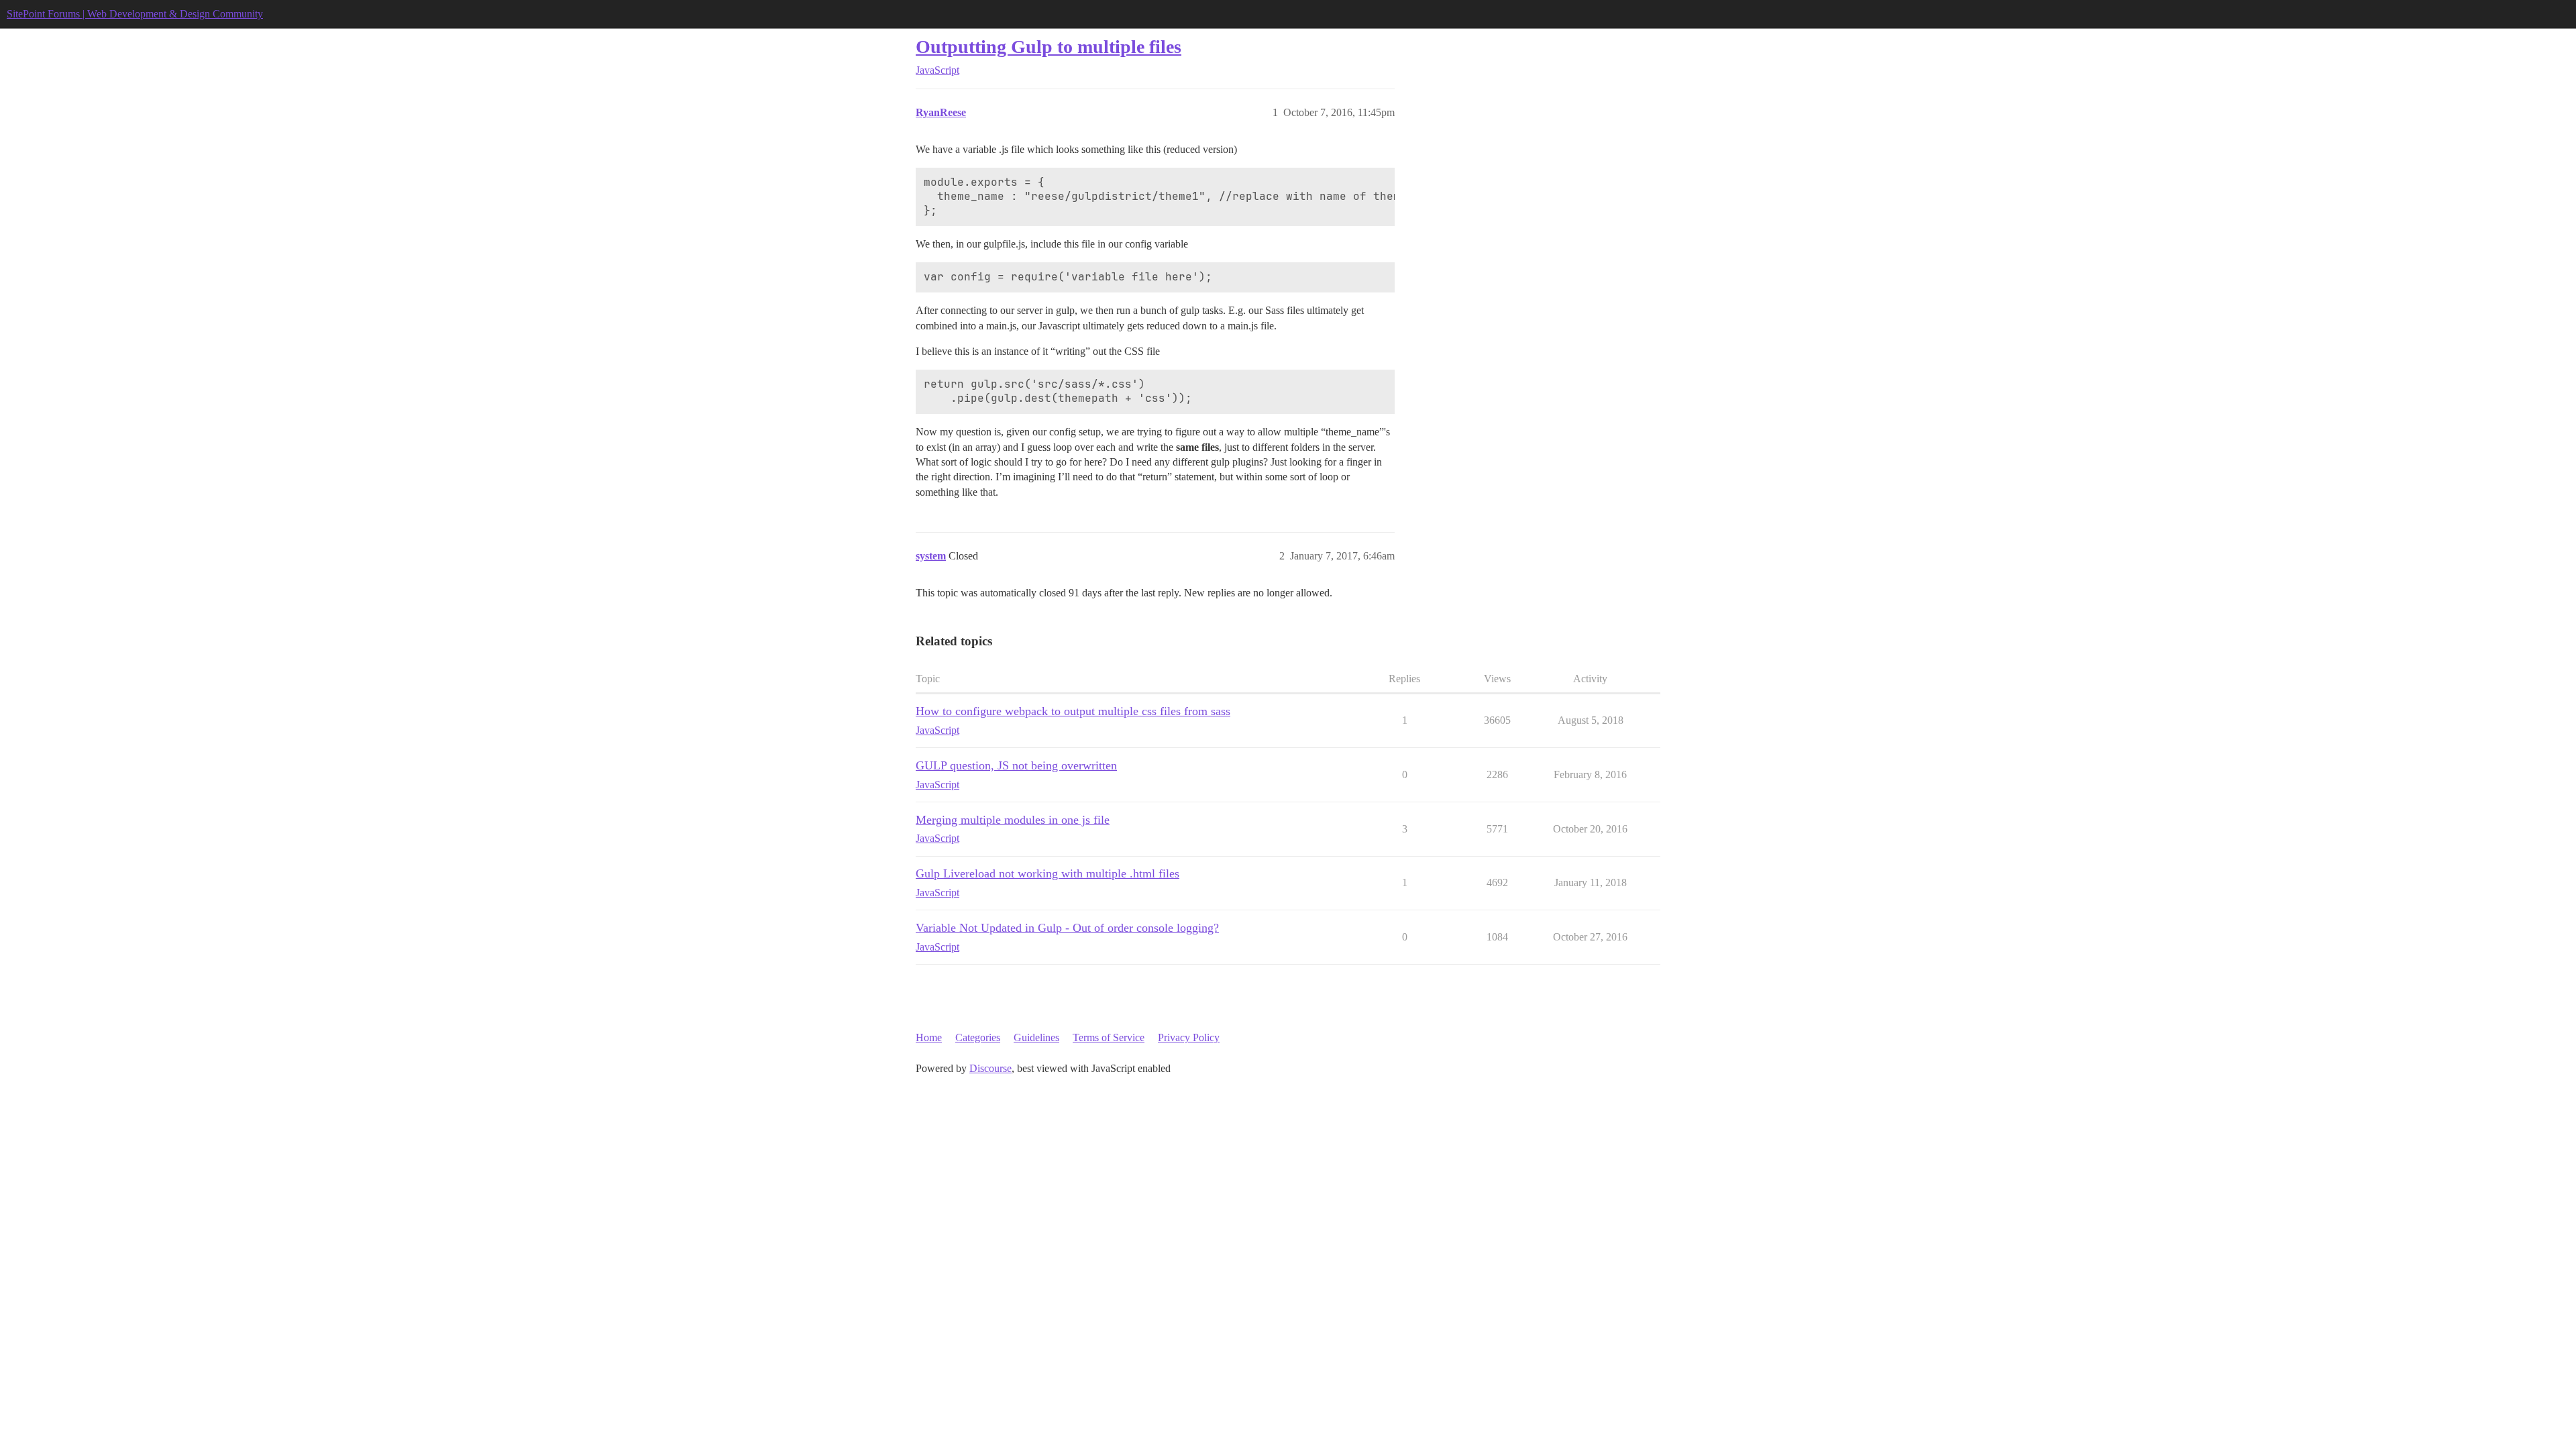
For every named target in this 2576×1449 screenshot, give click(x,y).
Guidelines (1036, 1037)
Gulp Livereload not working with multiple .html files (1048, 873)
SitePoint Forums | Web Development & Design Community (135, 14)
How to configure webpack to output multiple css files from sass (1073, 711)
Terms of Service (1109, 1037)
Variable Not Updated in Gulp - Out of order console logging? (1067, 928)
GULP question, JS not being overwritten (1016, 765)
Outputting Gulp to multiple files (1049, 47)
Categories (978, 1037)
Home (929, 1037)
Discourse (990, 1068)
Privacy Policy (1189, 1037)
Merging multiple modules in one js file (1013, 820)
